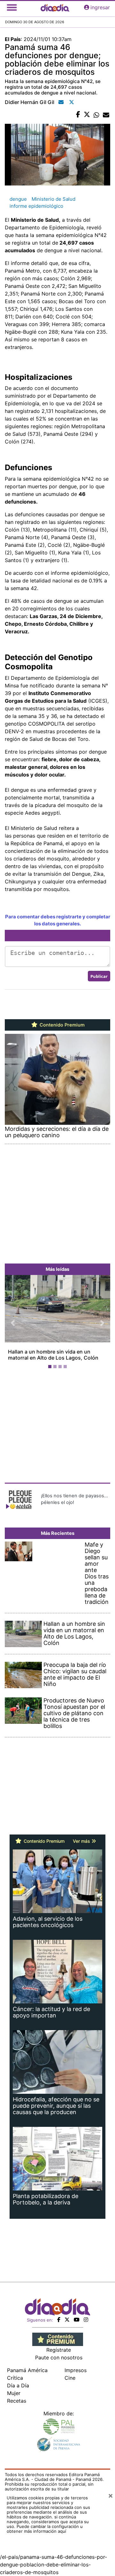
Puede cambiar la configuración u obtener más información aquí (45, 2529)
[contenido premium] (58, 2339)
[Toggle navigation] (12, 7)
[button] (13, 1323)
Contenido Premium (61, 1025)
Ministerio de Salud (54, 199)
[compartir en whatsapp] (96, 115)
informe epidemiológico (36, 206)
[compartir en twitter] (87, 115)
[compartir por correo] (106, 115)
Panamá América (27, 2370)
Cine (70, 2378)
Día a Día (18, 2385)
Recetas (17, 2401)
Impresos (76, 2370)
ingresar (100, 7)
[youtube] (77, 2320)
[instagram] (86, 2320)
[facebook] (59, 2320)
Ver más (82, 1841)
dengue (18, 199)
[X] (67, 2320)
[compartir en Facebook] (78, 115)
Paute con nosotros (59, 2357)
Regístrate (59, 2350)
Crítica (15, 2378)
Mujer (14, 2393)
